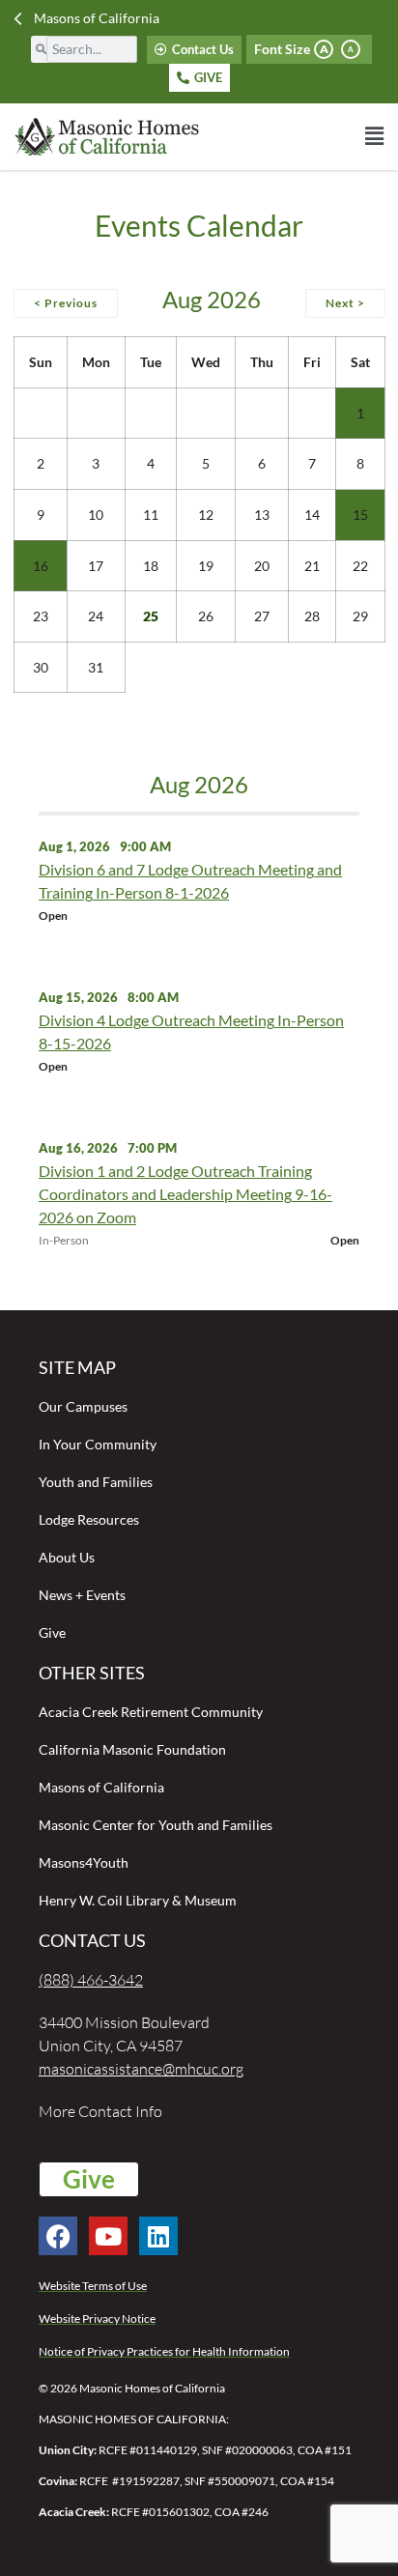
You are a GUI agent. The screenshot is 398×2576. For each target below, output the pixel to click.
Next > (345, 303)
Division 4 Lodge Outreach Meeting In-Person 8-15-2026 (191, 1031)
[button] (291, 136)
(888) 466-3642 (91, 1980)
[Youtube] (108, 2236)
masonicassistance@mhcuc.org (141, 2069)
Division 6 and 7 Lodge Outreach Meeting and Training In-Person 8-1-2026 (190, 881)
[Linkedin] (158, 2236)
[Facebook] (58, 2236)
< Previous (66, 303)
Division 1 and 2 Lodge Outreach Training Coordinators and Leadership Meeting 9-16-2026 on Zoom (185, 1194)
